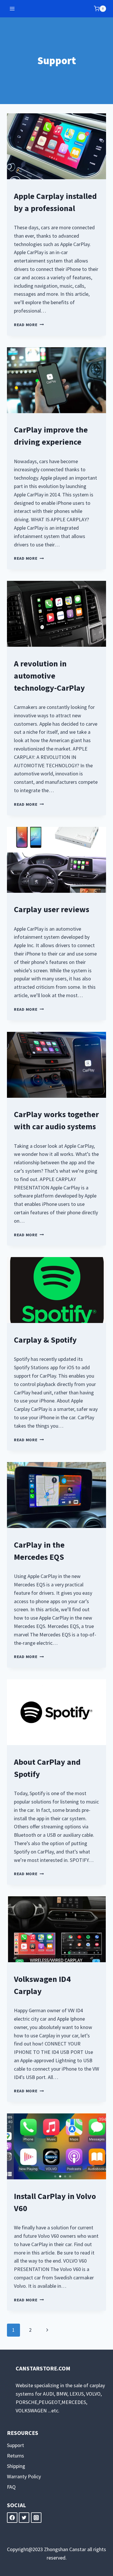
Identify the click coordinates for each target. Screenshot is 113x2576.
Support (16, 2445)
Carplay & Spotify (45, 1340)
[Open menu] (12, 9)
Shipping (16, 2466)
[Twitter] (24, 2518)
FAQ (11, 2487)
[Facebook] (12, 2518)
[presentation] (57, 146)
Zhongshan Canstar (65, 2549)
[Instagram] (36, 2518)
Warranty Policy (24, 2476)
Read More (29, 325)
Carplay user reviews (52, 909)
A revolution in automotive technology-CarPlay (49, 676)
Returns (16, 2456)
